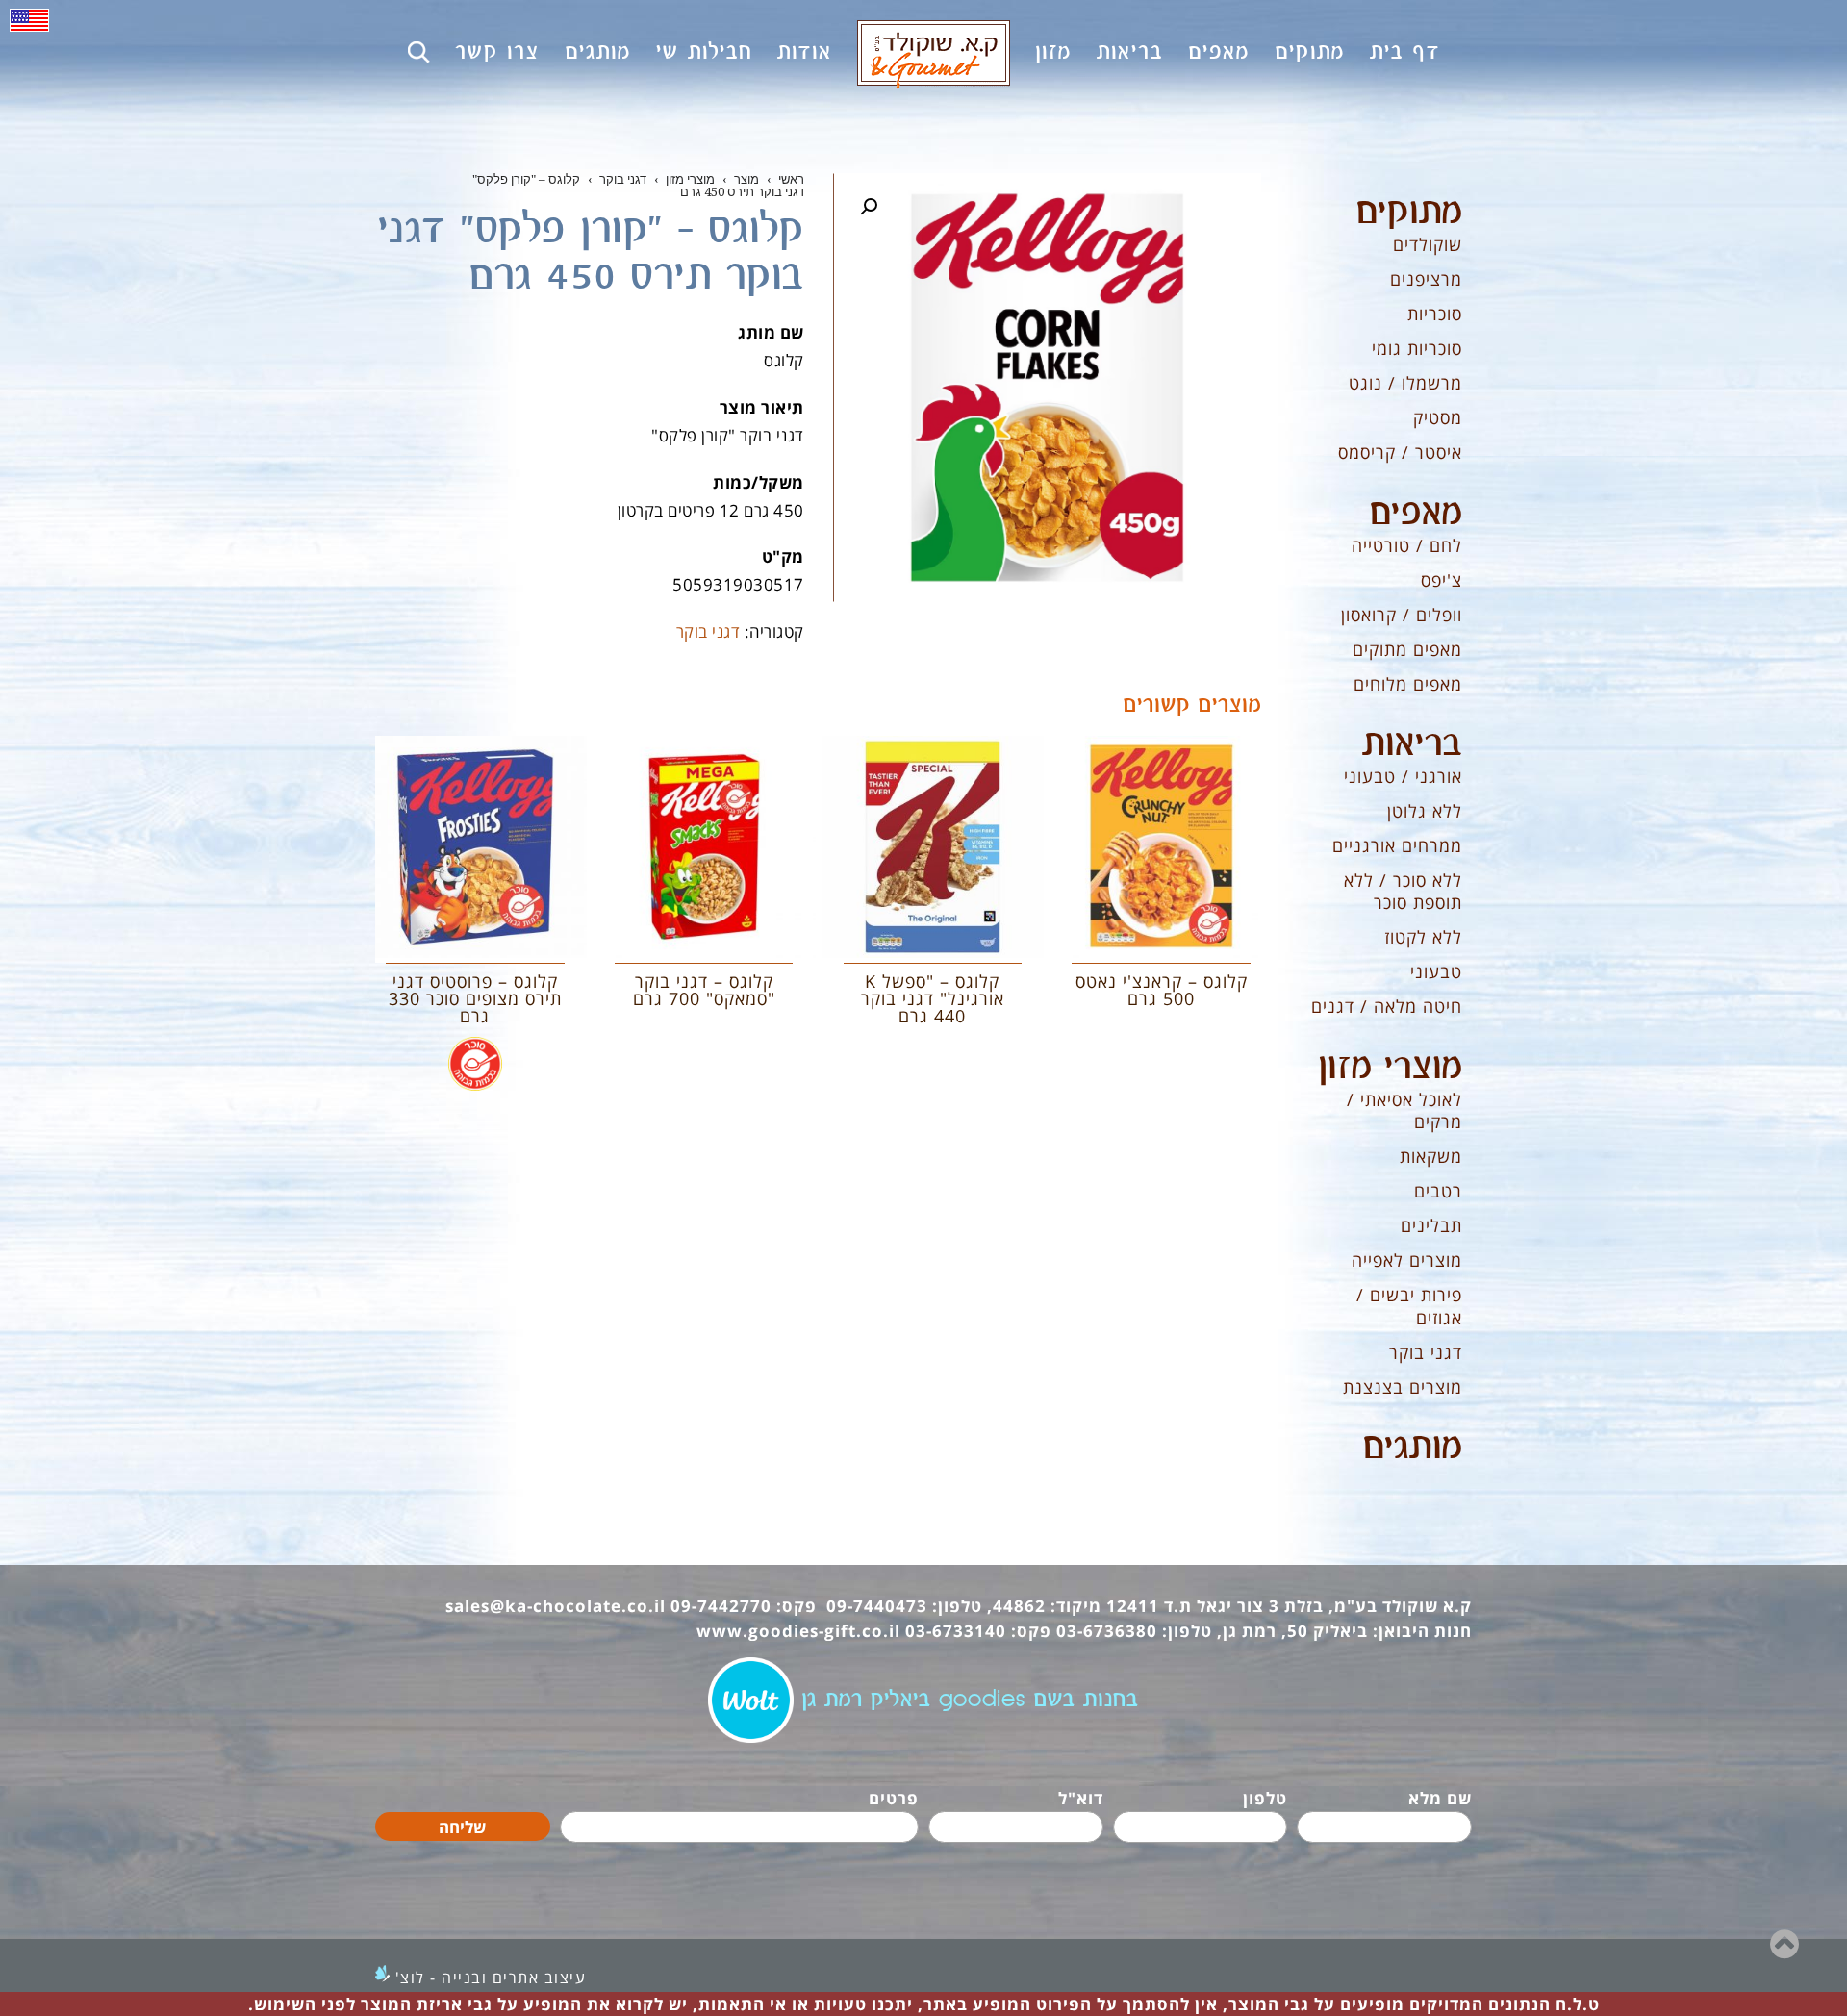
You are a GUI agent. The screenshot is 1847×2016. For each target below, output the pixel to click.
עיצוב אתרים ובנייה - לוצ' (491, 1978)
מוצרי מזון (1390, 1068)
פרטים (894, 1798)
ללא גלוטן (1425, 811)
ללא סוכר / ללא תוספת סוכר (1403, 891)
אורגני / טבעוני (1403, 776)
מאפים (1416, 514)
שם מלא (1440, 1798)
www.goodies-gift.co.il (798, 1631)
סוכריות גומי (1417, 348)
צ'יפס (1442, 580)
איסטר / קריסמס (1400, 452)
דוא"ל (1081, 1798)
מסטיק (1438, 417)
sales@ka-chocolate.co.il (556, 1606)
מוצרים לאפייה (1407, 1260)
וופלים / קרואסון (1402, 615)
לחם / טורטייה (1407, 545)
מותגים (1412, 1448)
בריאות (1412, 744)
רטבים (1438, 1191)
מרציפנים (1426, 279)
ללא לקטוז (1423, 937)
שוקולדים (1428, 244)
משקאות (1431, 1156)
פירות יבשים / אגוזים (1409, 1306)
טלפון (1265, 1798)
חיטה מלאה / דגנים (1387, 1006)
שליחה (462, 1827)
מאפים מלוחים (1408, 684)
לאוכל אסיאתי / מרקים (1404, 1110)
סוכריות (1435, 314)
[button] (869, 207)
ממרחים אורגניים (1397, 845)
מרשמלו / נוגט (1405, 383)
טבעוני (1436, 971)
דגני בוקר (708, 631)
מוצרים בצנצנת (1403, 1387)
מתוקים (1409, 213)
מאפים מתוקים (1407, 649)
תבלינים (1431, 1225)
